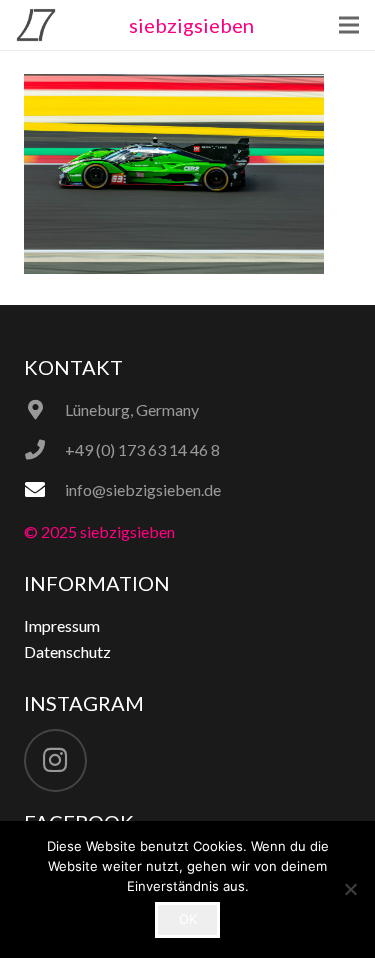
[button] (349, 25)
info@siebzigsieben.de (143, 489)
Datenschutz (67, 651)
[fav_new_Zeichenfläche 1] (36, 25)
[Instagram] (55, 760)
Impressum (62, 625)
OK (188, 919)
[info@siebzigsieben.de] (44, 490)
